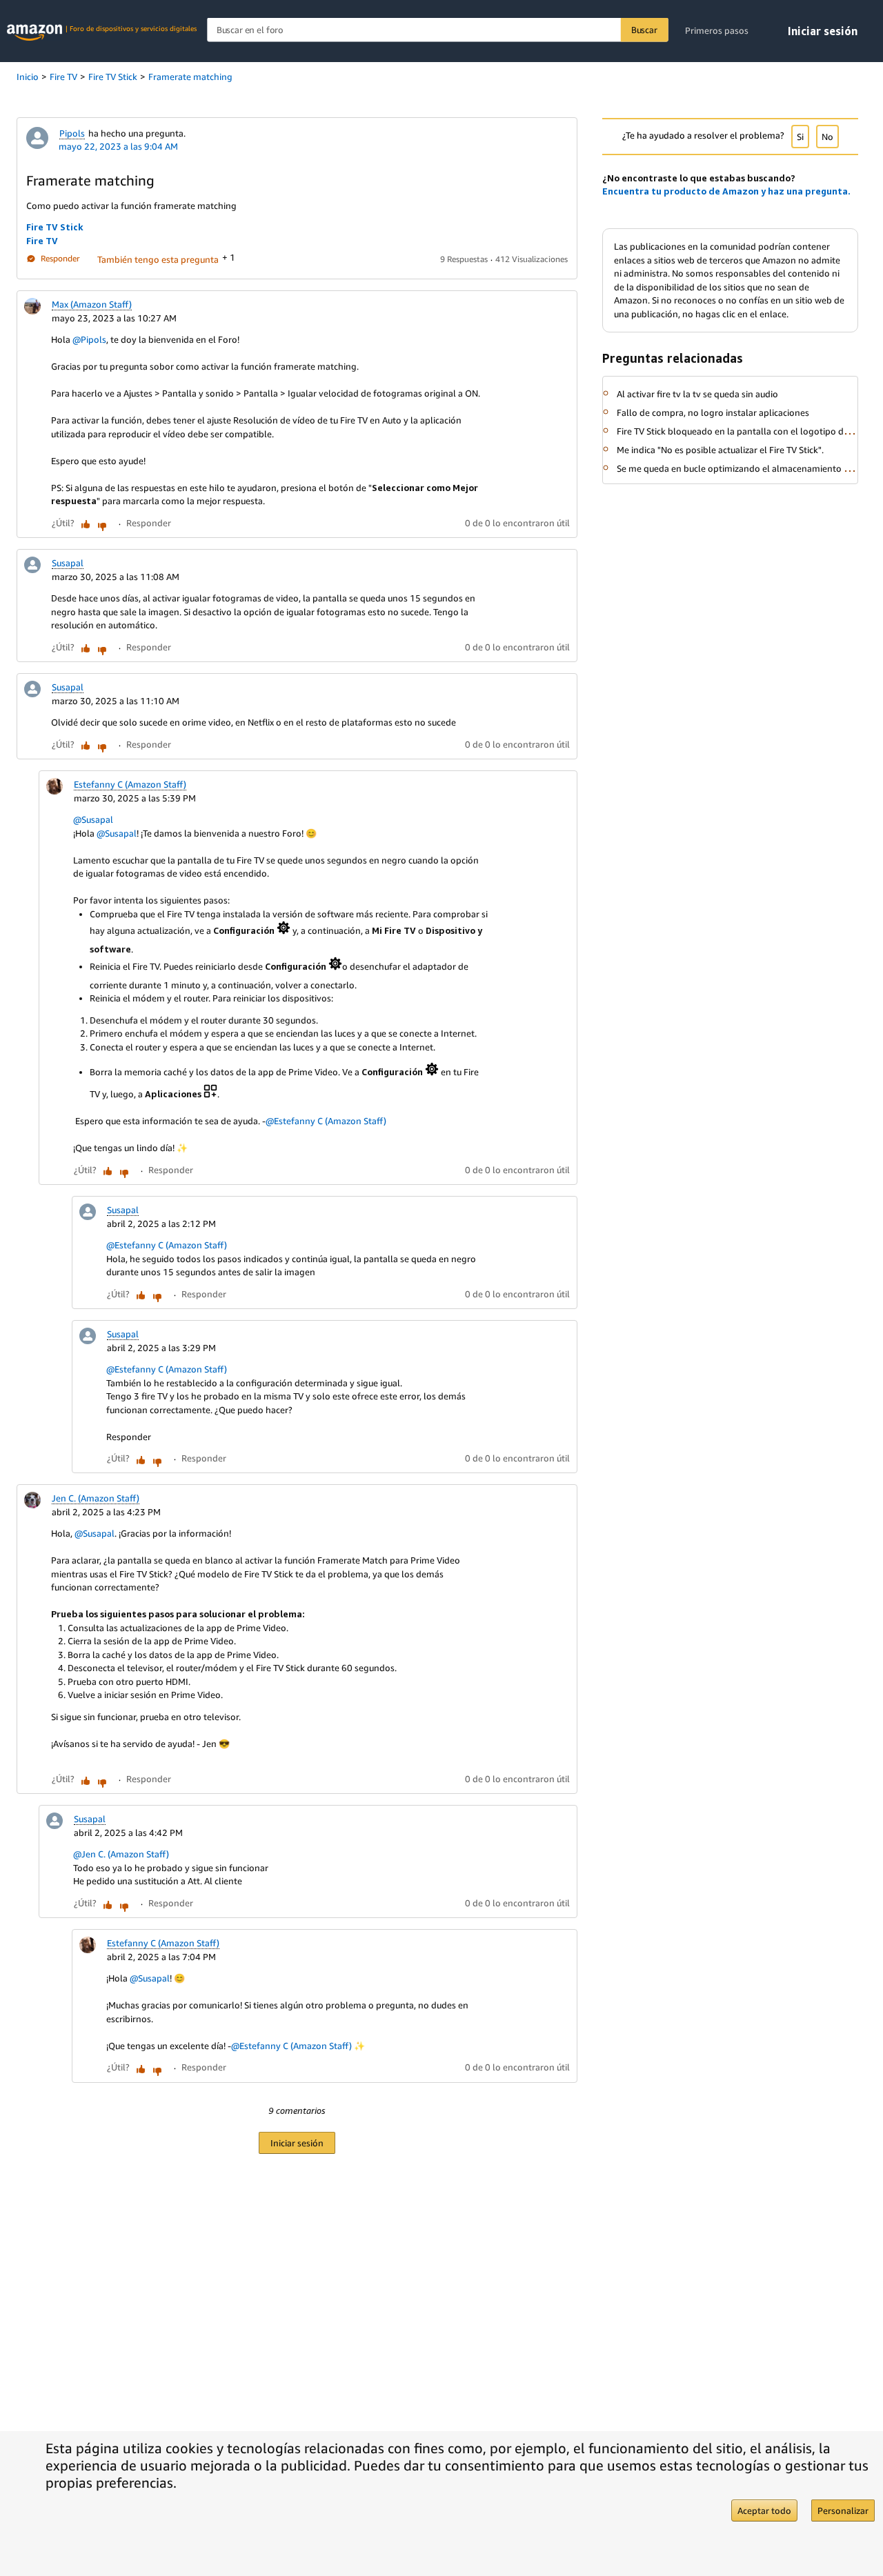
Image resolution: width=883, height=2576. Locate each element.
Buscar (644, 30)
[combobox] (437, 30)
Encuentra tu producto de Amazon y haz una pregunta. (726, 191)
